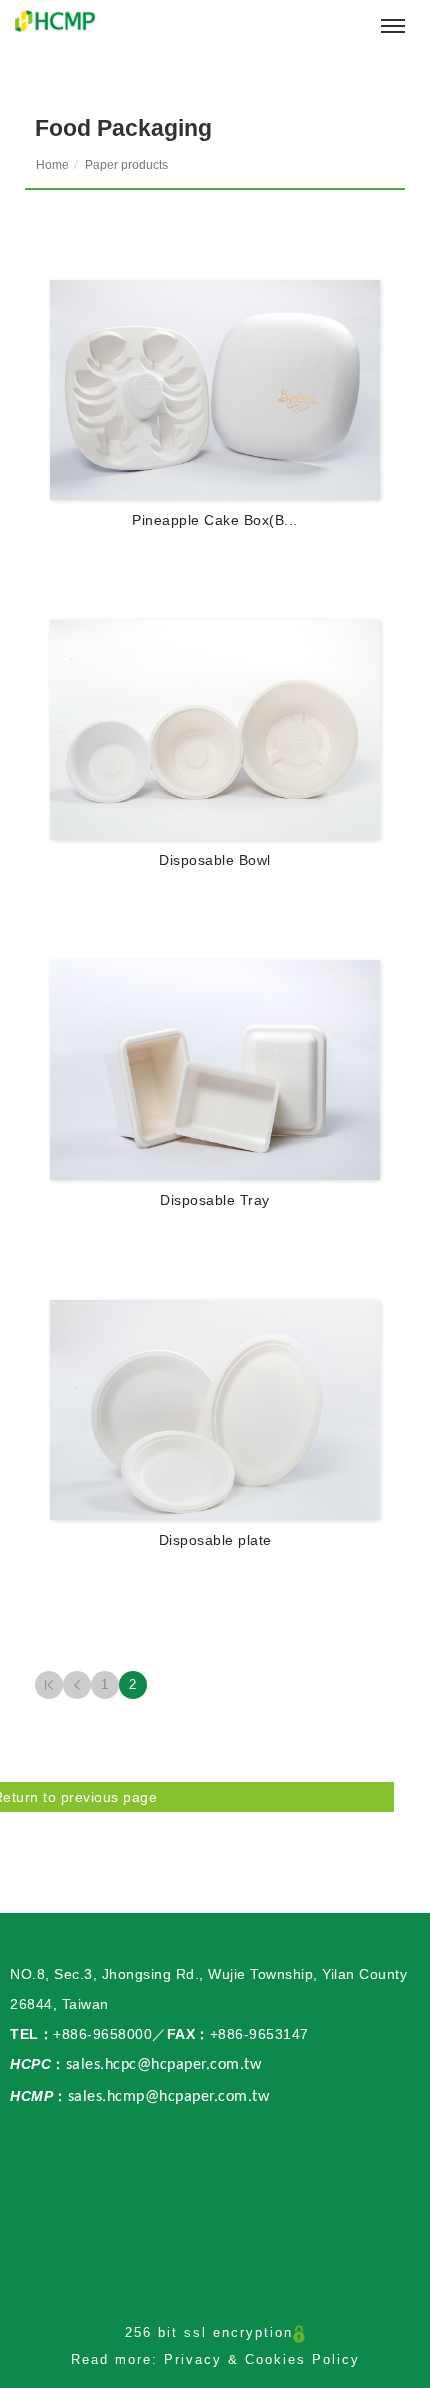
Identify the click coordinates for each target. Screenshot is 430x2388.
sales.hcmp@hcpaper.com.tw (169, 2097)
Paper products (126, 165)
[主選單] (393, 27)
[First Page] (49, 1685)
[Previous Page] (77, 1685)
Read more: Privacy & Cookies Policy (215, 2359)
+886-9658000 (102, 2034)
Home (52, 165)
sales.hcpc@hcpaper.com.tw (164, 2065)
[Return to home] (55, 21)
